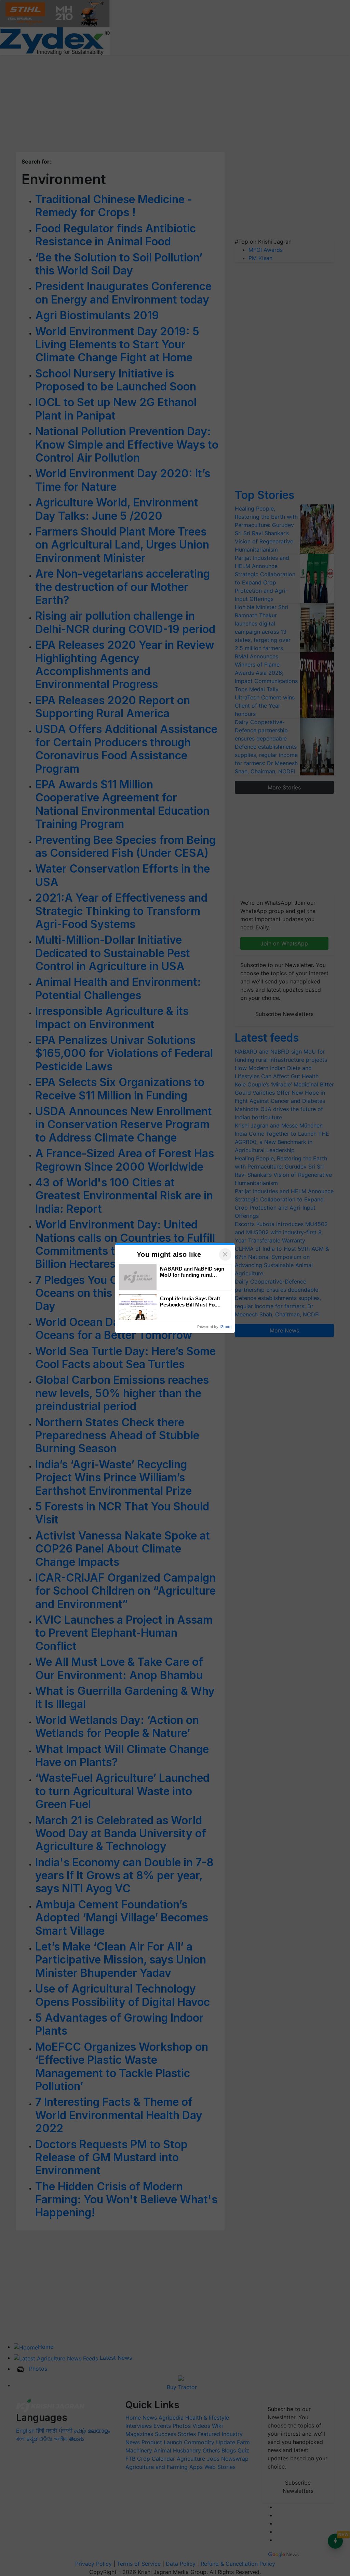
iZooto (226, 1327)
